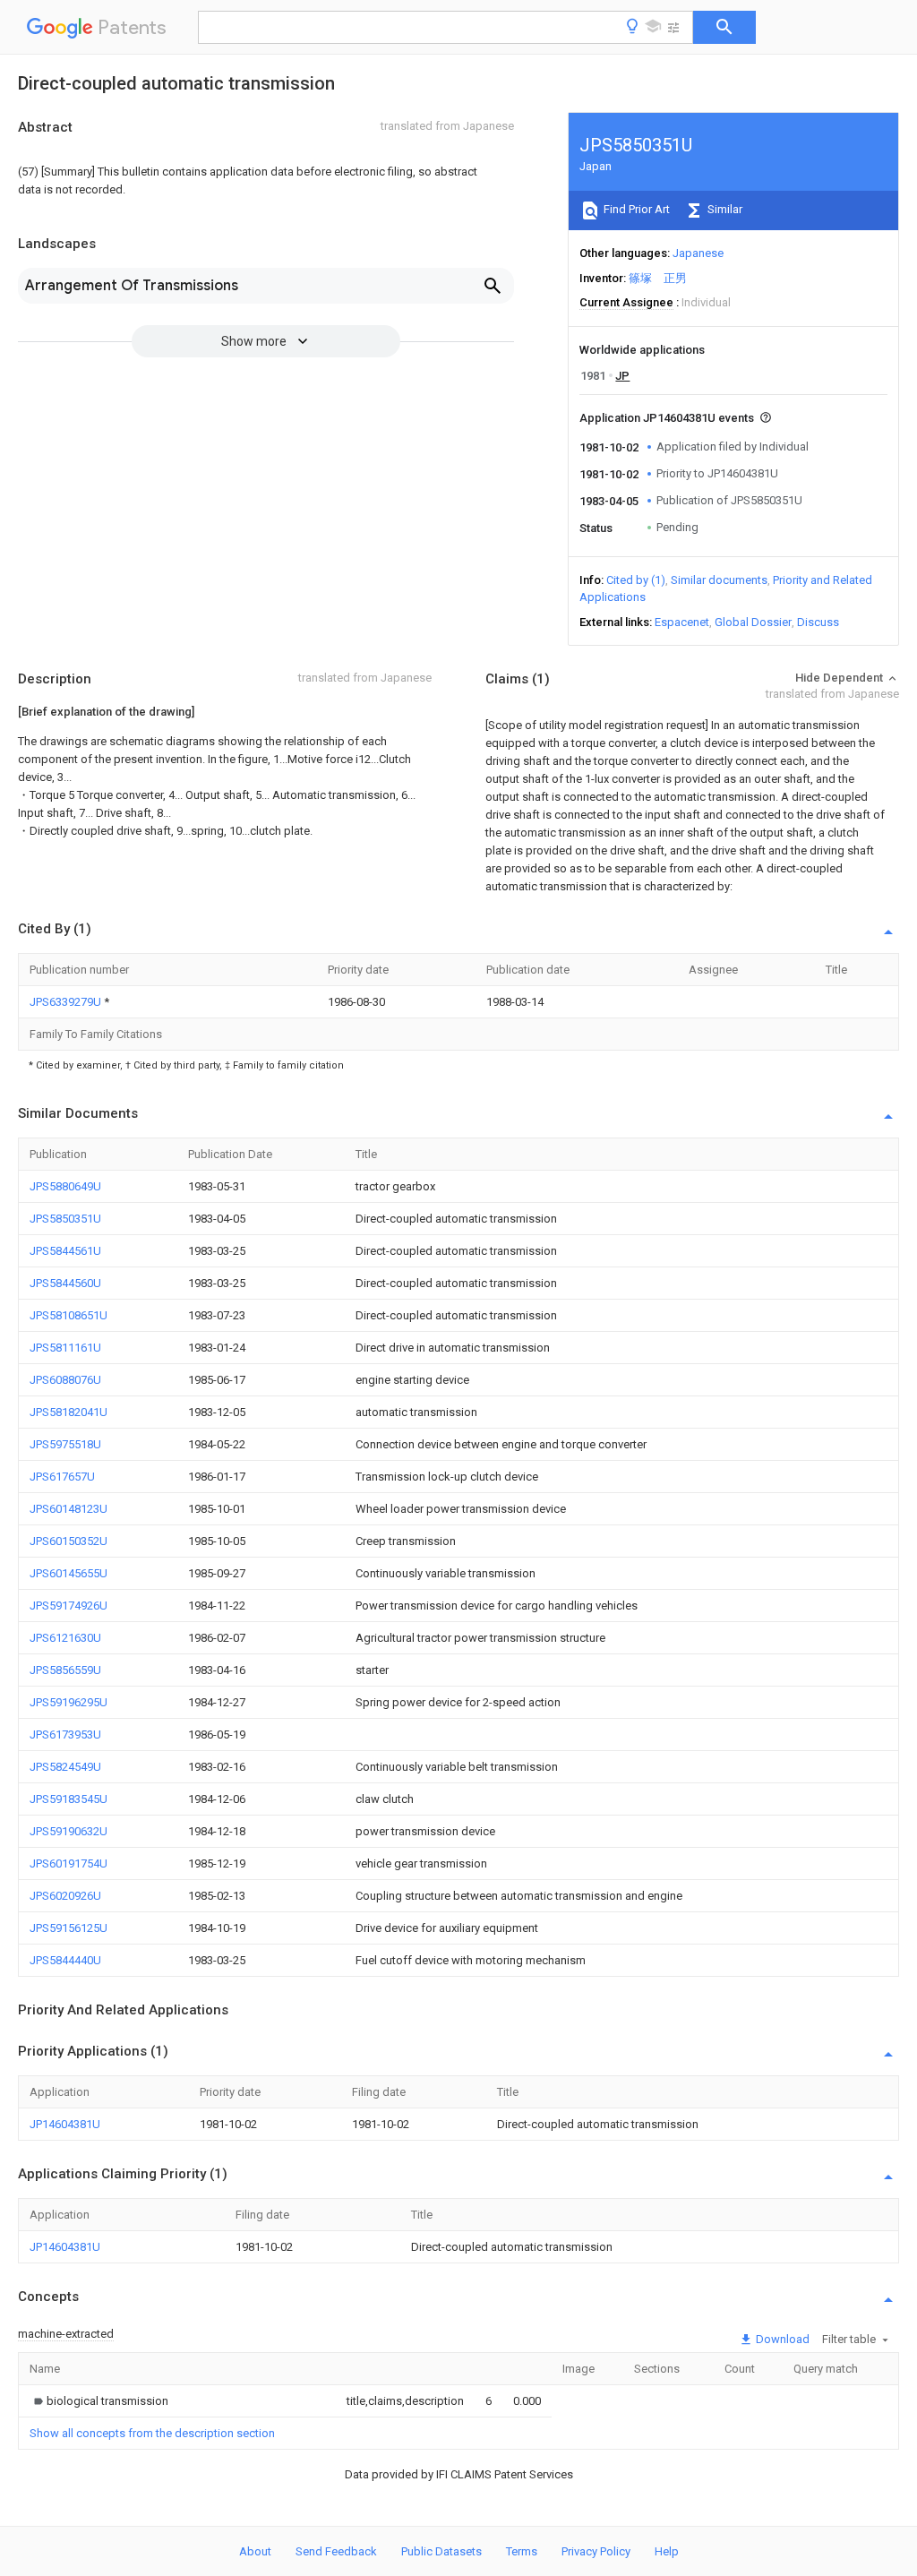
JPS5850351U (65, 1219)
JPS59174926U (69, 1606)
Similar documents (719, 580)
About (255, 2551)
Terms (522, 2551)
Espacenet (682, 622)
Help (667, 2551)
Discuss (818, 622)
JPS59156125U (69, 1928)
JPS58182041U (69, 1412)
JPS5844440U (65, 1960)
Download (781, 2339)
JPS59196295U (69, 1702)
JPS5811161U (65, 1348)
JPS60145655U (69, 1573)
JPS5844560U (65, 1283)
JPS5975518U (65, 1444)
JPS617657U (62, 1477)
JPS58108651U (69, 1315)
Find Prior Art (635, 209)
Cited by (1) (636, 580)
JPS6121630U (65, 1638)
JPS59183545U (69, 1799)
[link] (99, 2401)
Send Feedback (336, 2551)
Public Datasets (441, 2551)
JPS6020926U (65, 1896)
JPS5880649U (65, 1186)
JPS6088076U (65, 1380)
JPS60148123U (69, 1509)
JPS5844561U (65, 1251)
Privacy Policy (596, 2551)
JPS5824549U (65, 1767)
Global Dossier (753, 622)
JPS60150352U (69, 1541)
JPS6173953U (65, 1735)
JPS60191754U (69, 1863)
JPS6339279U (67, 1002)
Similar (724, 209)
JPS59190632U (69, 1831)
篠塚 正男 (658, 278)
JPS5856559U (65, 1670)
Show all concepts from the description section (152, 2433)
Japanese (698, 253)
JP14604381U (65, 2124)
